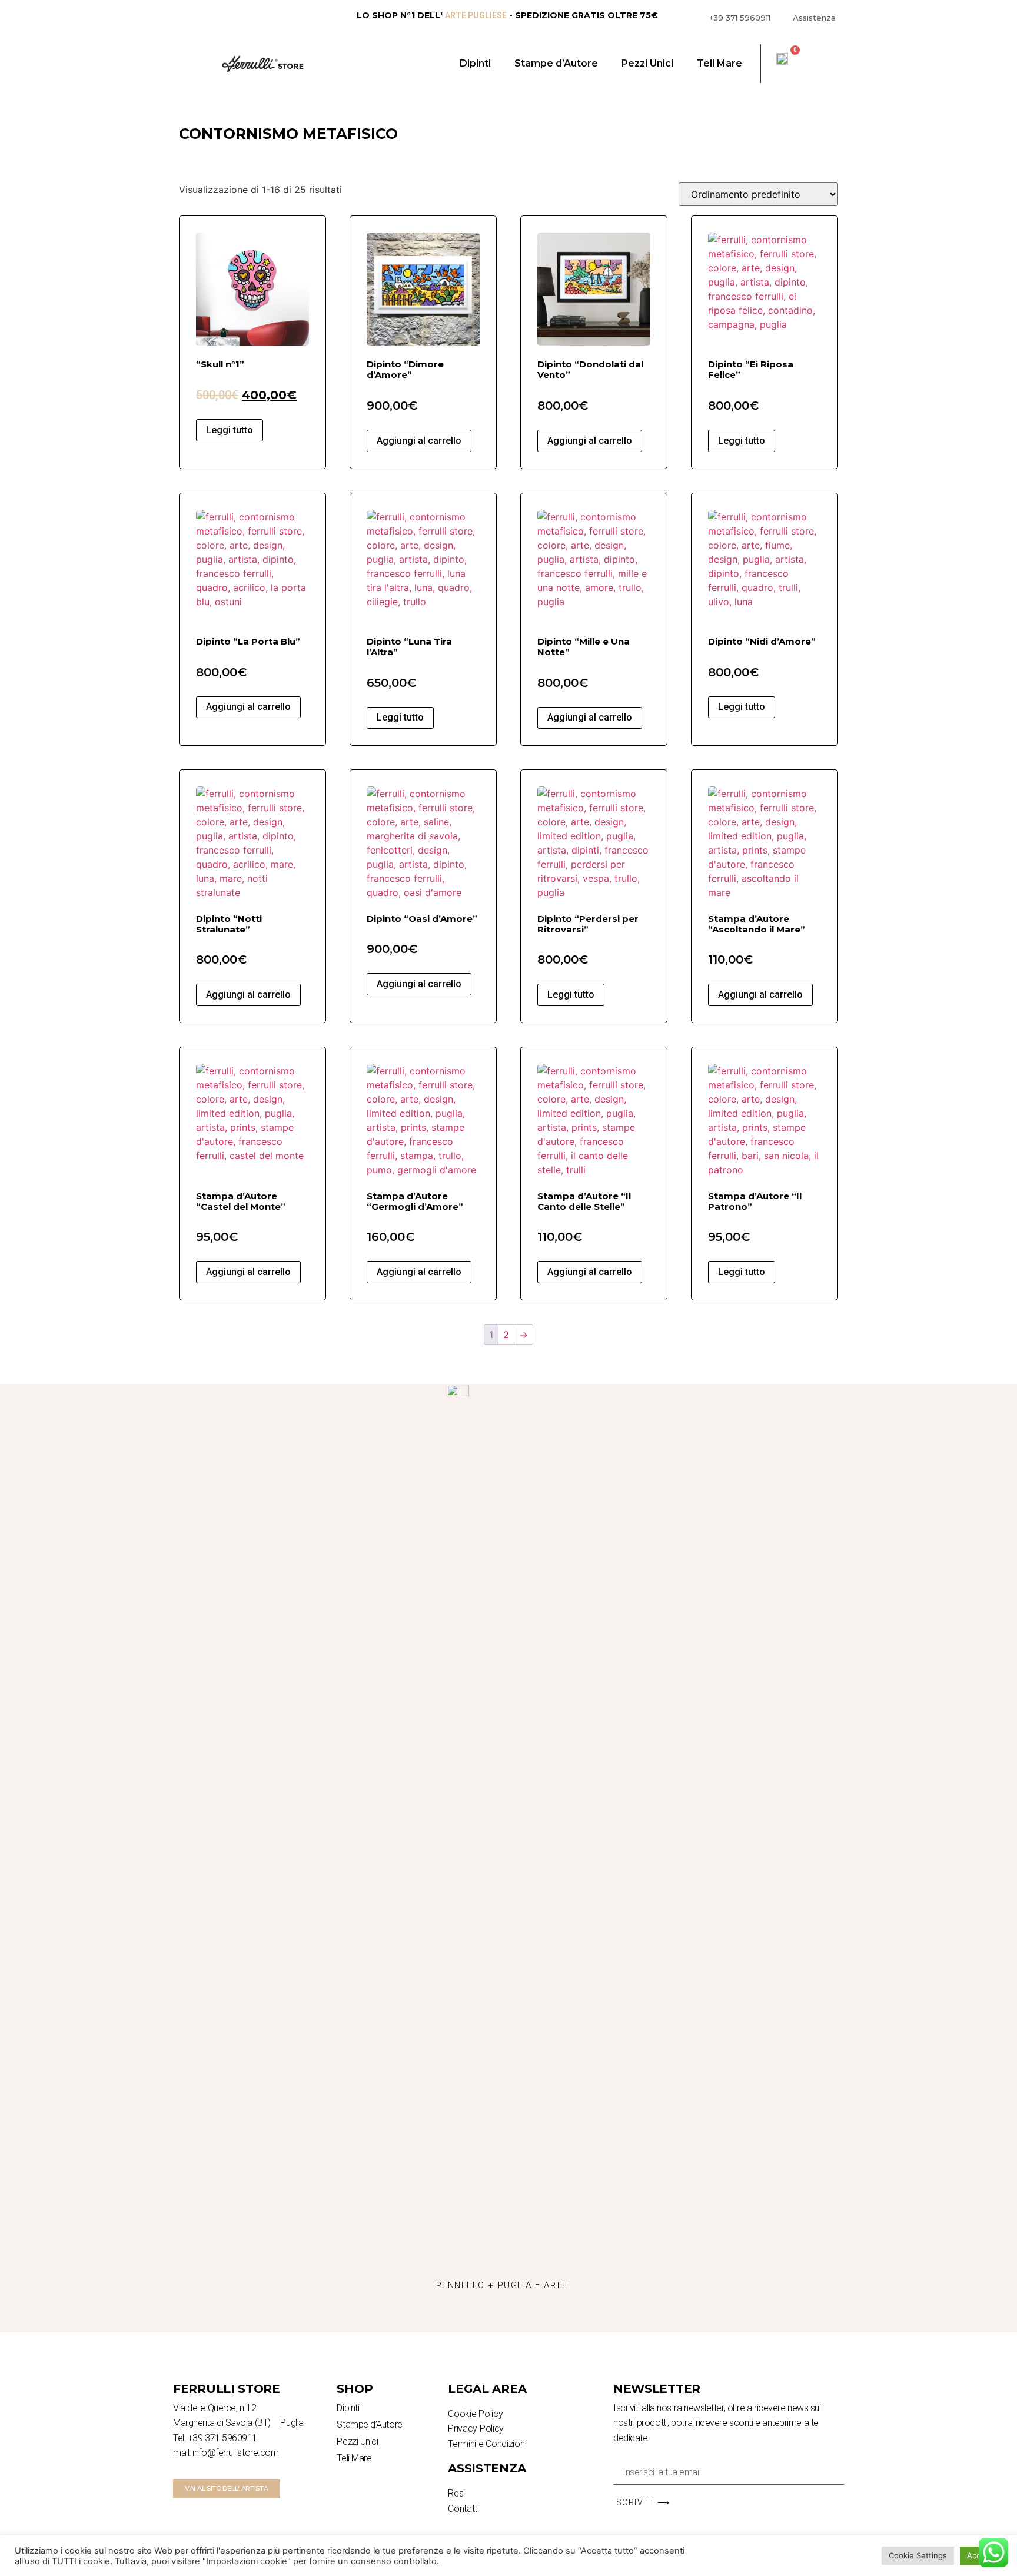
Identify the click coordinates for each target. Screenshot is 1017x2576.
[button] (227, 2489)
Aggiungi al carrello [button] (419, 441)
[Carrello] (789, 58)
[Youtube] (534, 2318)
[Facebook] (502, 2318)
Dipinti (475, 63)
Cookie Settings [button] (918, 2555)
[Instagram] (470, 2318)
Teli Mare (719, 63)
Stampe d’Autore (556, 63)
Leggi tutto (230, 430)
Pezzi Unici (647, 63)
